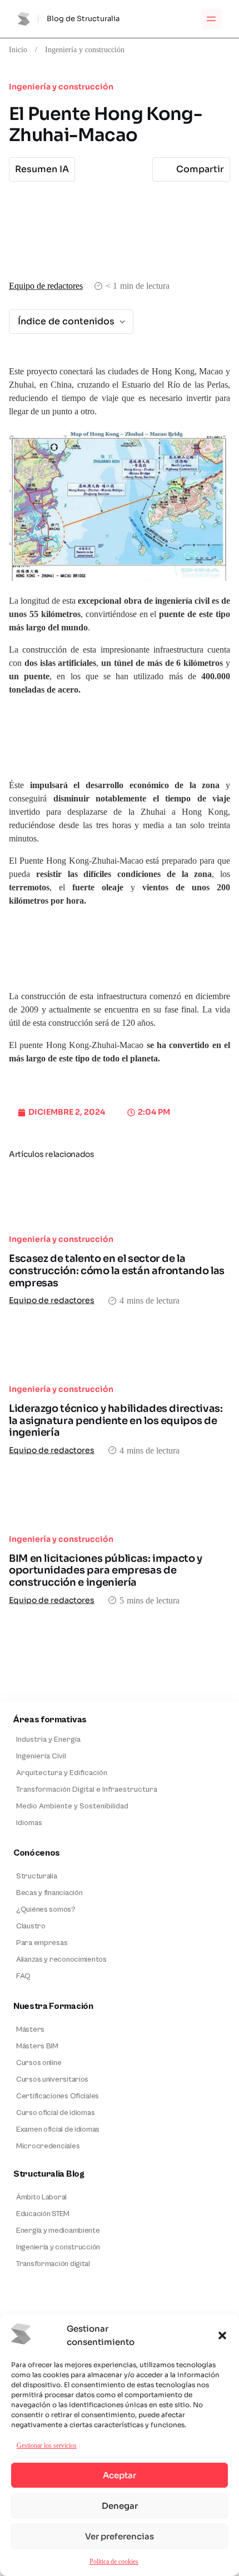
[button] (222, 2336)
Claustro (31, 1926)
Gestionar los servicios (47, 2445)
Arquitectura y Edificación (62, 1773)
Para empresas (42, 1943)
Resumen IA (42, 169)
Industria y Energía (48, 1740)
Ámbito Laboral (41, 2197)
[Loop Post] (120, 1197)
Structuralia (37, 1876)
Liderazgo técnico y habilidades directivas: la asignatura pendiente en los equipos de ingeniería (116, 1420)
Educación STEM (43, 2214)
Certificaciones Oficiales (58, 2096)
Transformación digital (53, 2264)
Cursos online (39, 2063)
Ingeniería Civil (41, 1756)
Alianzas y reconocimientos (61, 1959)
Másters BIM (37, 2046)
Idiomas (29, 1823)
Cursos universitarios (52, 2079)
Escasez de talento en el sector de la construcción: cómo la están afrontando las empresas (117, 1271)
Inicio (18, 49)
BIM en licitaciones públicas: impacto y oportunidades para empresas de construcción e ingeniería (106, 1570)
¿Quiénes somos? (46, 1910)
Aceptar (120, 2475)
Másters (30, 2029)
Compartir (200, 169)
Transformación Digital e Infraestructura (87, 1790)
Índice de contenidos (66, 321)
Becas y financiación (49, 1893)
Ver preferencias (120, 2536)
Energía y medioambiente (58, 2231)
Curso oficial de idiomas (55, 2113)
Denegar (120, 2506)
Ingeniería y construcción (85, 49)
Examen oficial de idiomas (58, 2129)
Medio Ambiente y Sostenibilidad (72, 1806)
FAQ (23, 1976)
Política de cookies (114, 2561)
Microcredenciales (48, 2146)
